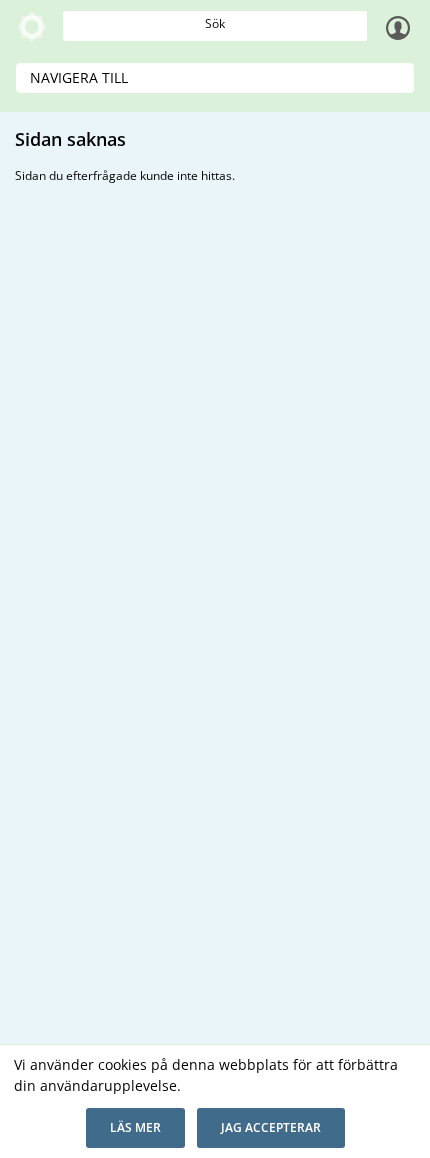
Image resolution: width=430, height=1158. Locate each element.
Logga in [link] (398, 27)
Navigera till (79, 77)
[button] (135, 1128)
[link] (32, 27)
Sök (215, 23)
